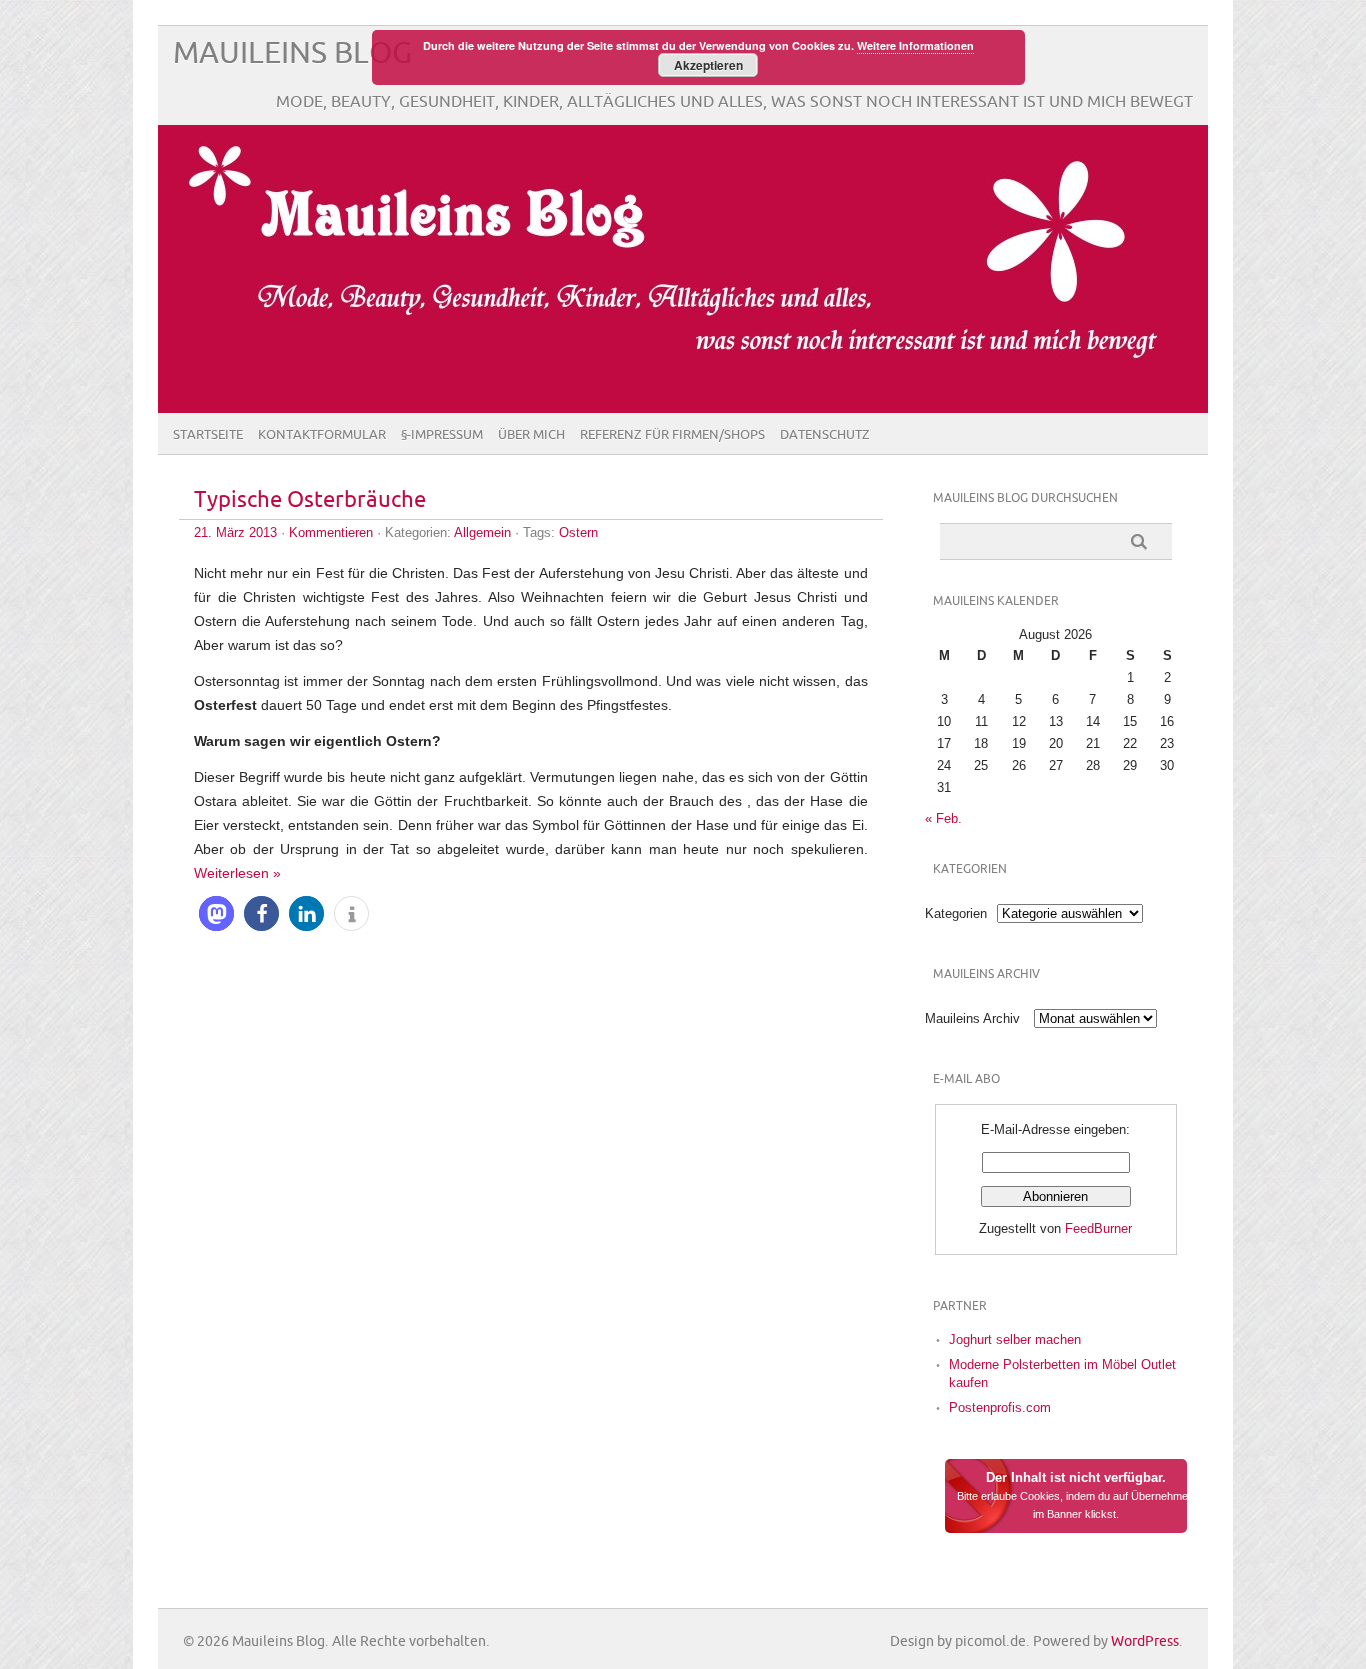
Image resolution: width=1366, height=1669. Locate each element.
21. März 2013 (235, 532)
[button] (216, 913)
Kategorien (956, 913)
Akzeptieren (708, 65)
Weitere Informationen (915, 45)
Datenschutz (825, 435)
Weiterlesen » (237, 873)
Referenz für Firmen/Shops (672, 435)
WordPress (1145, 1641)
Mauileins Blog (292, 53)
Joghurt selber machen (1015, 1339)
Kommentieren (331, 532)
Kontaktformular (322, 435)
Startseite (208, 435)
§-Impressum (442, 435)
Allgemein (482, 532)
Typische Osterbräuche (310, 500)
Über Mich (531, 435)
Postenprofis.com (1000, 1407)
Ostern (578, 532)
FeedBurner (1098, 1228)
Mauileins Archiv (972, 1018)
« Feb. (943, 818)
